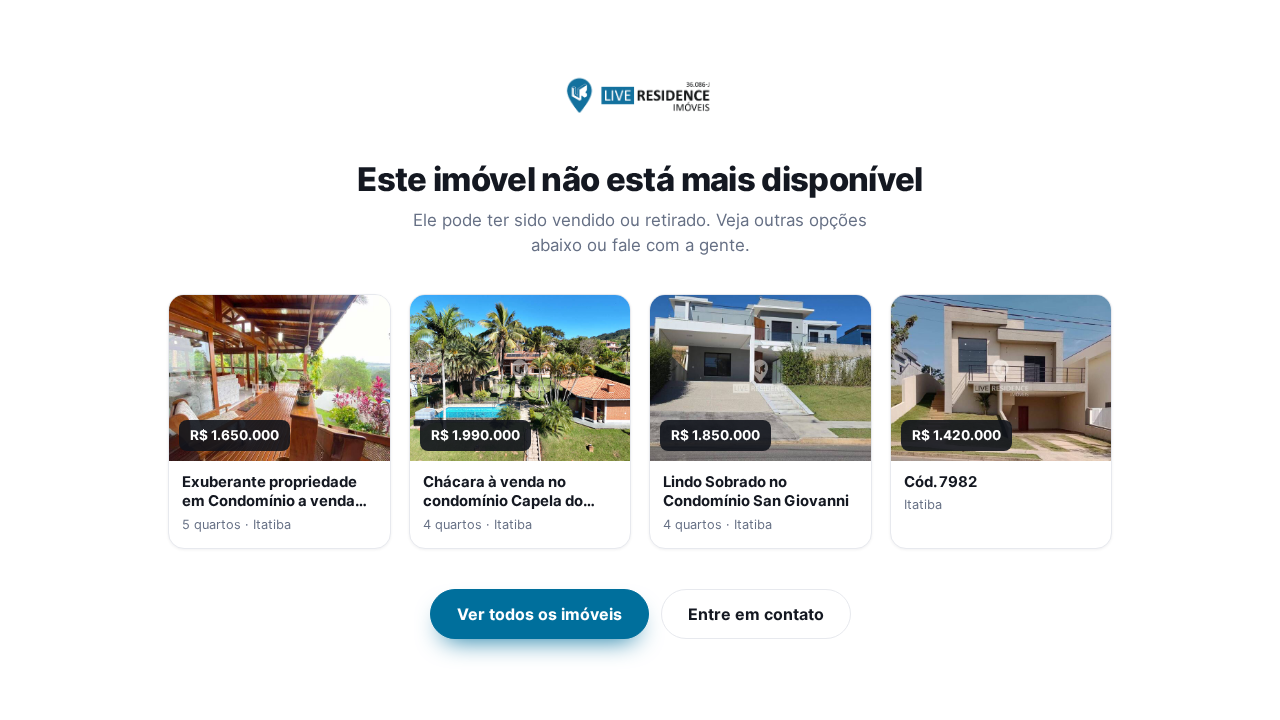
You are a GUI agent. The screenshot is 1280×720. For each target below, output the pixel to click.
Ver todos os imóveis (539, 614)
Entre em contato (756, 614)
